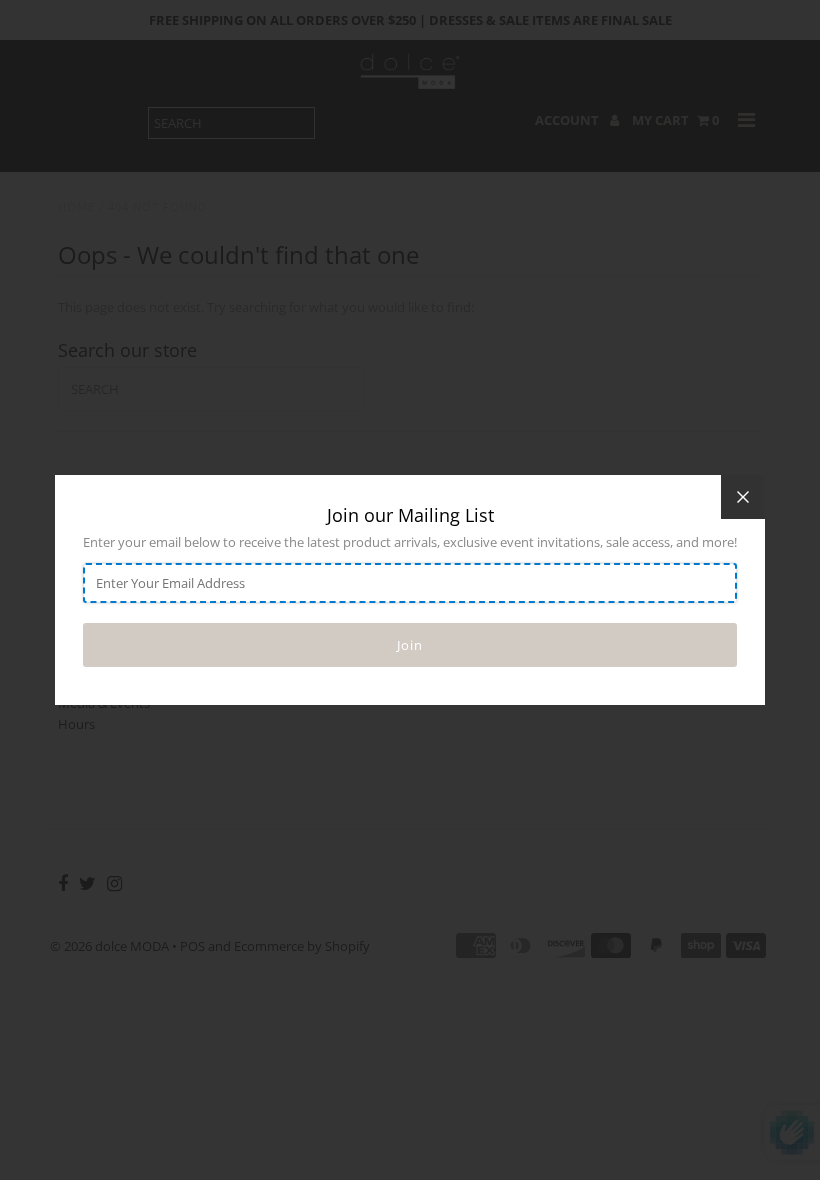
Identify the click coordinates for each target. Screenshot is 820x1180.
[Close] (743, 497)
